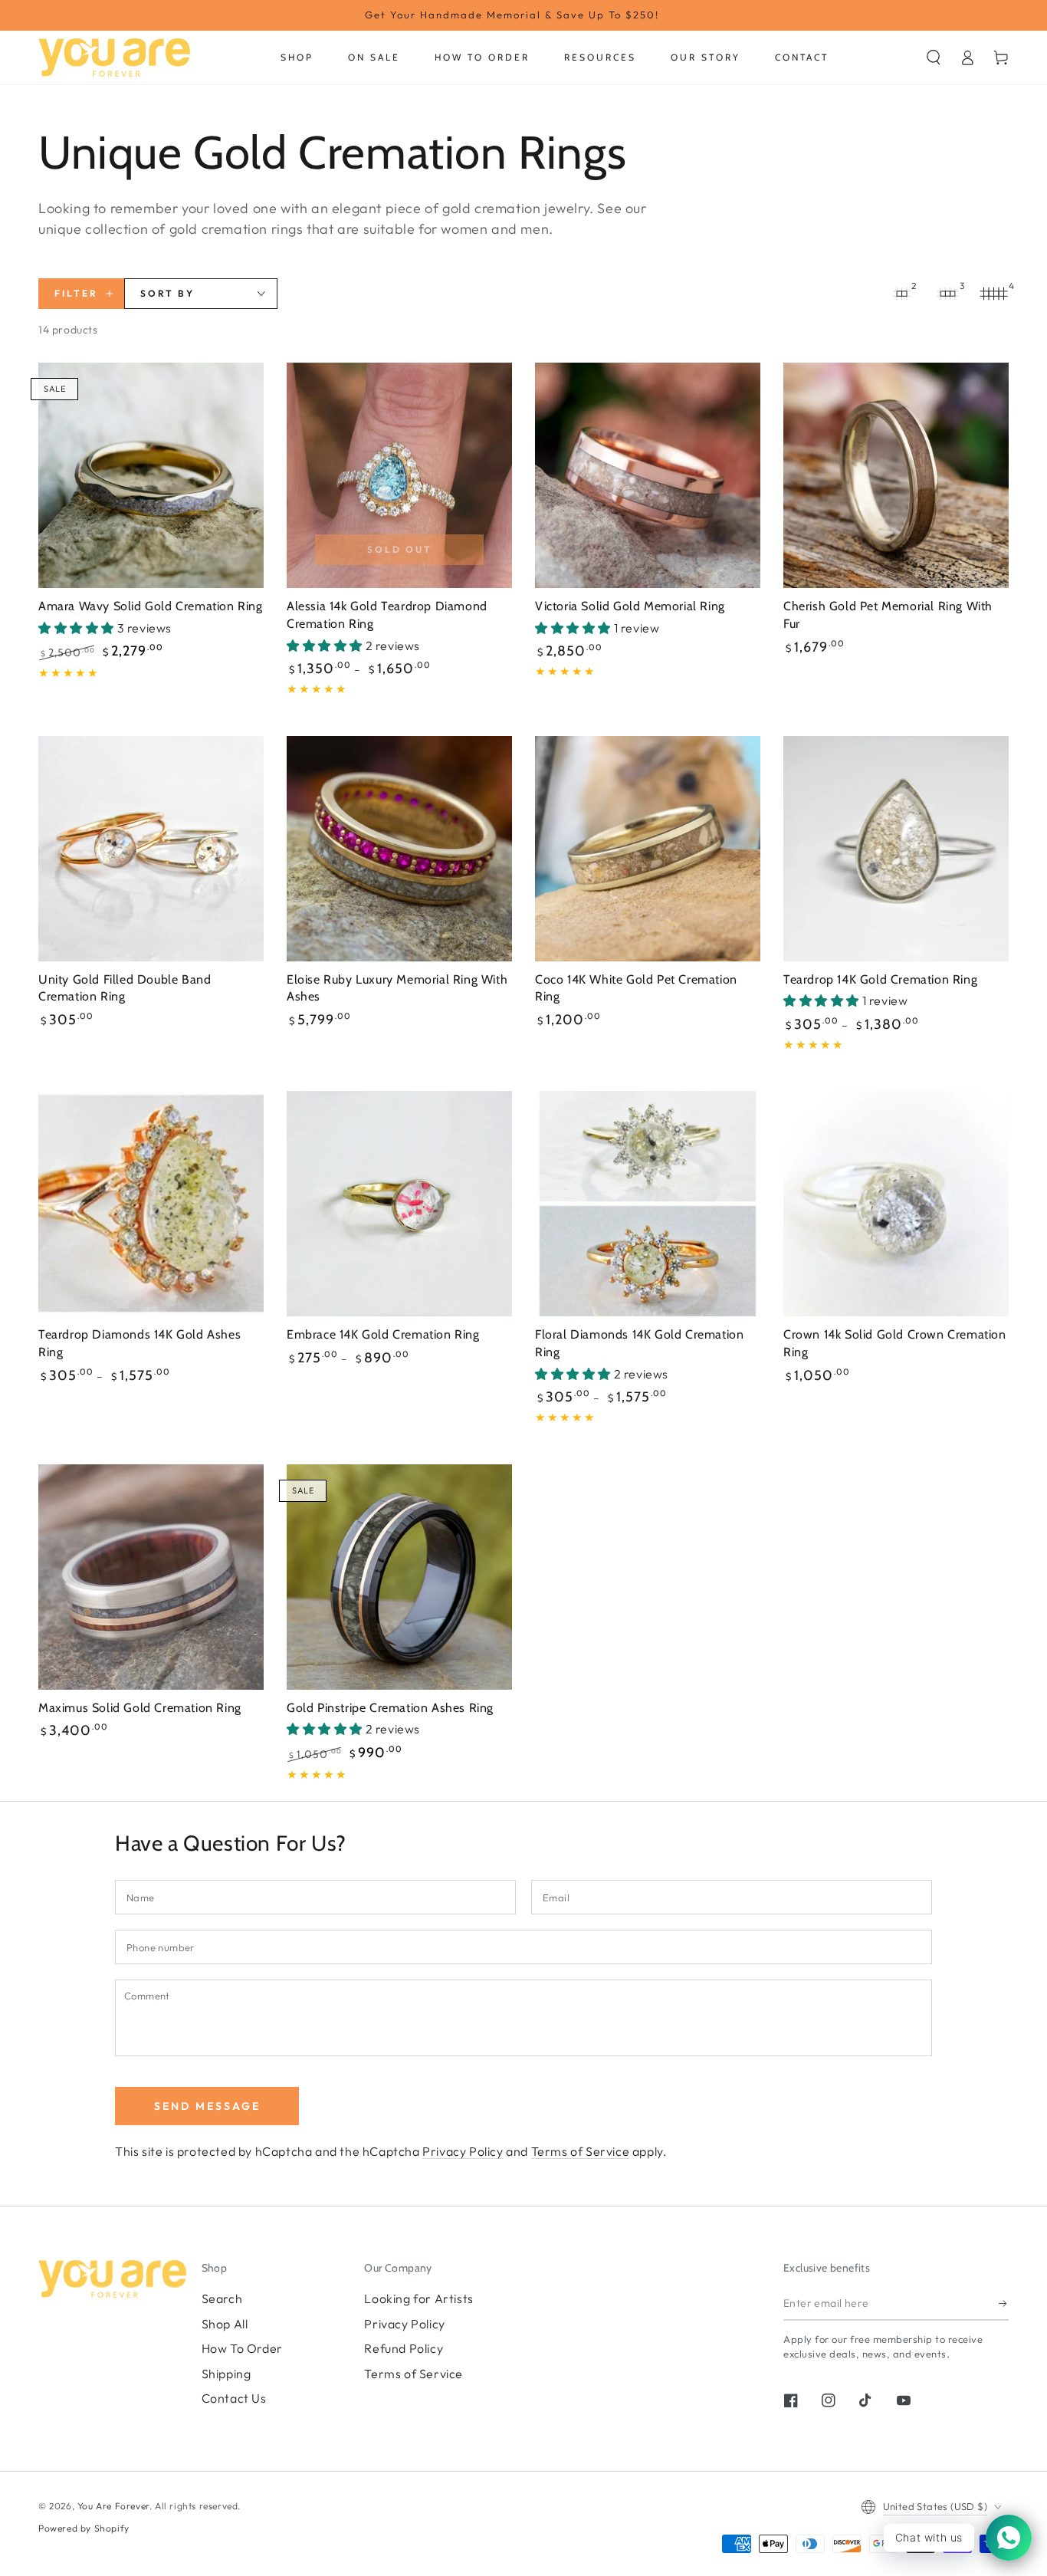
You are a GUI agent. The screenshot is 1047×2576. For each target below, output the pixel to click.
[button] (934, 58)
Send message (207, 2106)
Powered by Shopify (84, 2528)
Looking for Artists (418, 2298)
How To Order (242, 2348)
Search (222, 2298)
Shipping (226, 2374)
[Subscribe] (1004, 2303)
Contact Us (234, 2398)
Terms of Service (581, 2151)
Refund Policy (404, 2348)
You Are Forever (113, 2506)
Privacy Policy (463, 2151)
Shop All (225, 2324)
